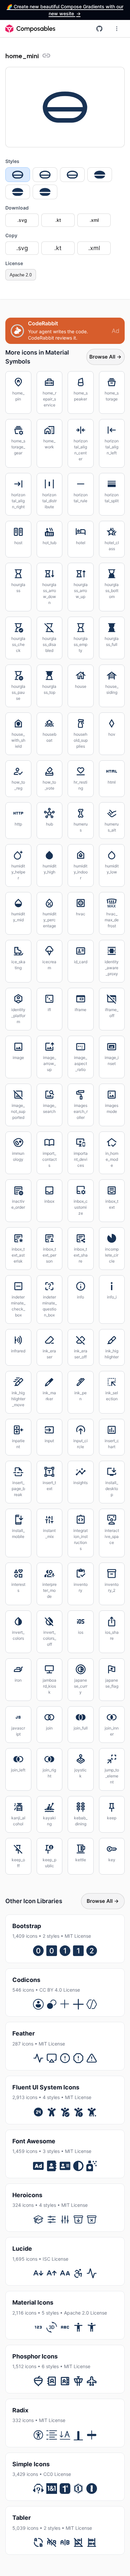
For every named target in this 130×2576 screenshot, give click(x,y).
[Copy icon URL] (46, 56)
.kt (58, 220)
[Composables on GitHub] (99, 29)
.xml (94, 220)
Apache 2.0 (21, 275)
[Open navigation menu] (117, 29)
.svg (22, 220)
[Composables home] (30, 29)
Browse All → (105, 357)
